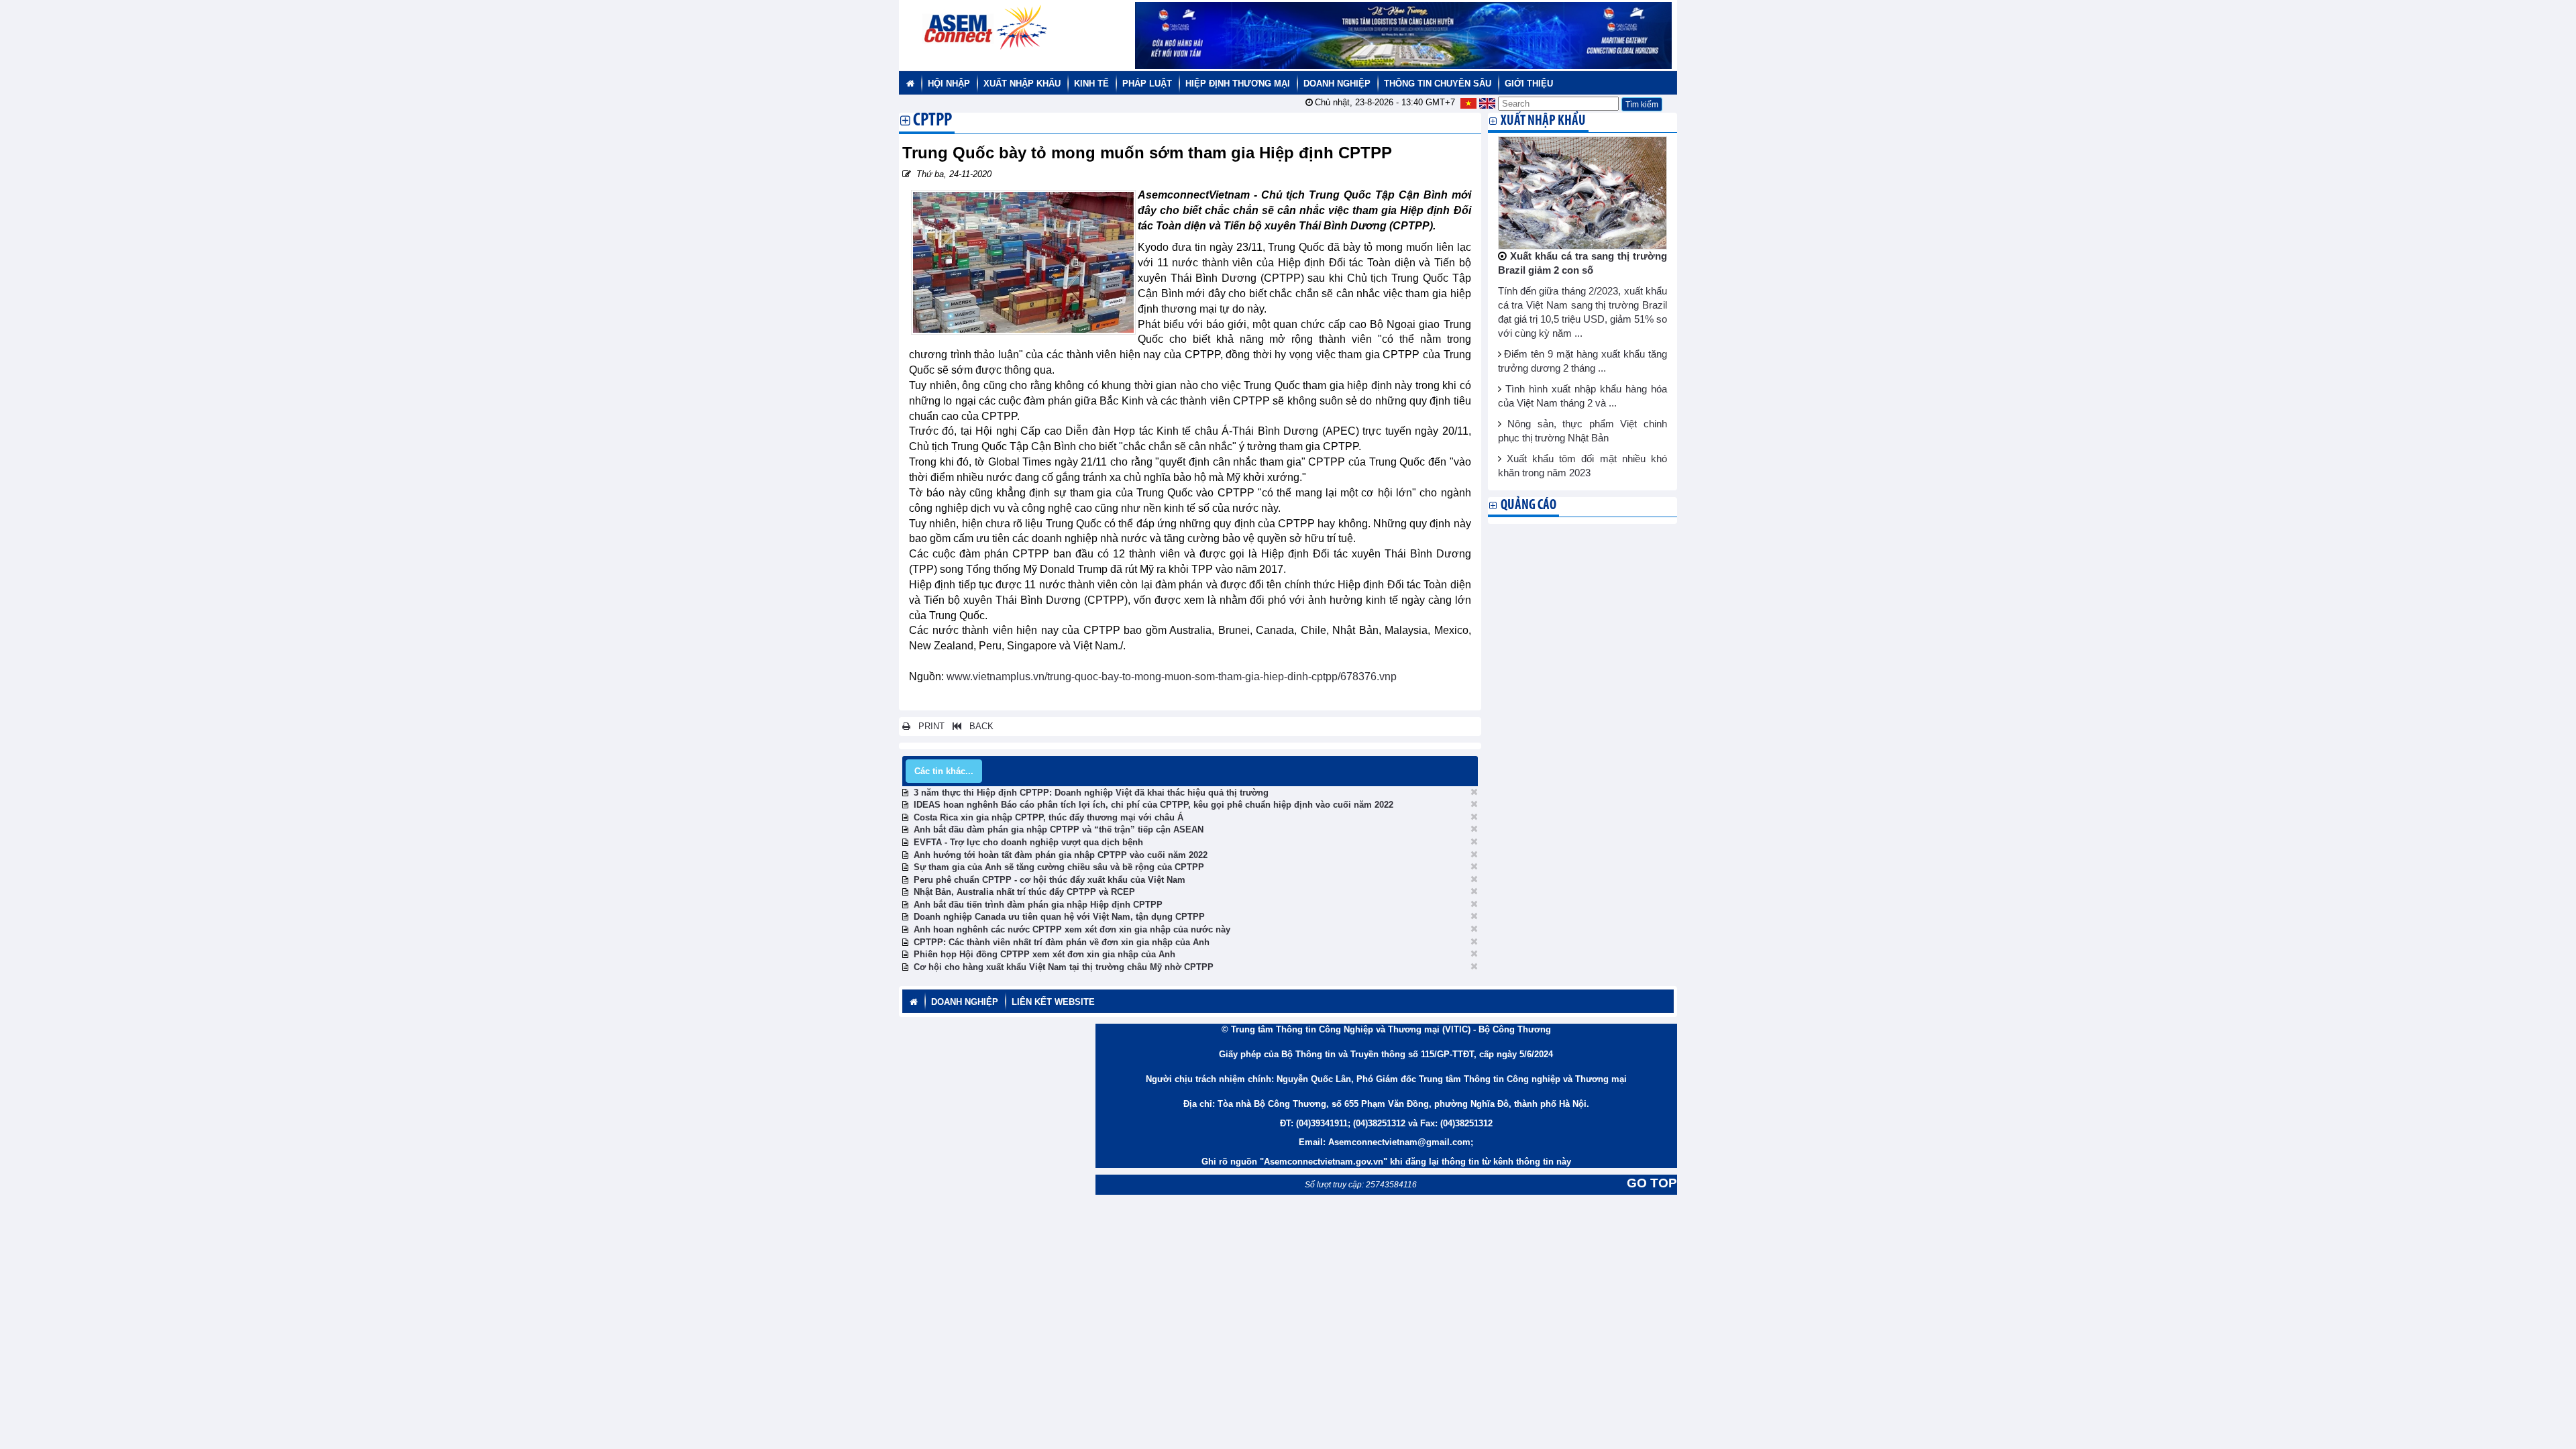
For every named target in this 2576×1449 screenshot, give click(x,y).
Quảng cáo (1528, 505)
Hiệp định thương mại (1238, 84)
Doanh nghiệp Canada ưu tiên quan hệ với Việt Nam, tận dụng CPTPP (1059, 917)
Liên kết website (1053, 1002)
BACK (977, 726)
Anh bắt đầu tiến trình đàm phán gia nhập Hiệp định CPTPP (1038, 905)
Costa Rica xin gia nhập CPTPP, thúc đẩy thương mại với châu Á (1049, 817)
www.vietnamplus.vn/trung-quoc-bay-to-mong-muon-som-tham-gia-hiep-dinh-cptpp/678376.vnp (1172, 677)
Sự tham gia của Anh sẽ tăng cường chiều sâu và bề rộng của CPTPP (1059, 867)
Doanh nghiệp (1337, 84)
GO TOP (1652, 1183)
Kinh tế (1091, 84)
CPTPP (932, 121)
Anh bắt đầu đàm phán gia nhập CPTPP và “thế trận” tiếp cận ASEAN (1059, 829)
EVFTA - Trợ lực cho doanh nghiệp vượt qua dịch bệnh (1028, 842)
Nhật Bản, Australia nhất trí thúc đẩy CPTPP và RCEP (1024, 892)
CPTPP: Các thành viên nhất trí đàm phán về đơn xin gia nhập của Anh (1062, 942)
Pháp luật (1147, 84)
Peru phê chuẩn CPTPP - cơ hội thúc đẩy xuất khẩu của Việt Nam (1050, 880)
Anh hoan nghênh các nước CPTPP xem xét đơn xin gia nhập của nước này (1072, 929)
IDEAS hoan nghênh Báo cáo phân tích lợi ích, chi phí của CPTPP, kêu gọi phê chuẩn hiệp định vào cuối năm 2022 (1153, 805)
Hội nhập (949, 84)
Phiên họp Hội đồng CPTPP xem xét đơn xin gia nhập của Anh (1044, 954)
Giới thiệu (1529, 84)
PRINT (927, 726)
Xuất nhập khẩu (1022, 84)
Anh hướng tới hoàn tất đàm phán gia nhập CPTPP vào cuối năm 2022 (1061, 855)
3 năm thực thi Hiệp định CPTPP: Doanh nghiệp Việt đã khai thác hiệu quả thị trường (1091, 793)
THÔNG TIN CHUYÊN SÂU (1438, 84)
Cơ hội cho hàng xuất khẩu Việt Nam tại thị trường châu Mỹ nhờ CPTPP (1064, 967)
